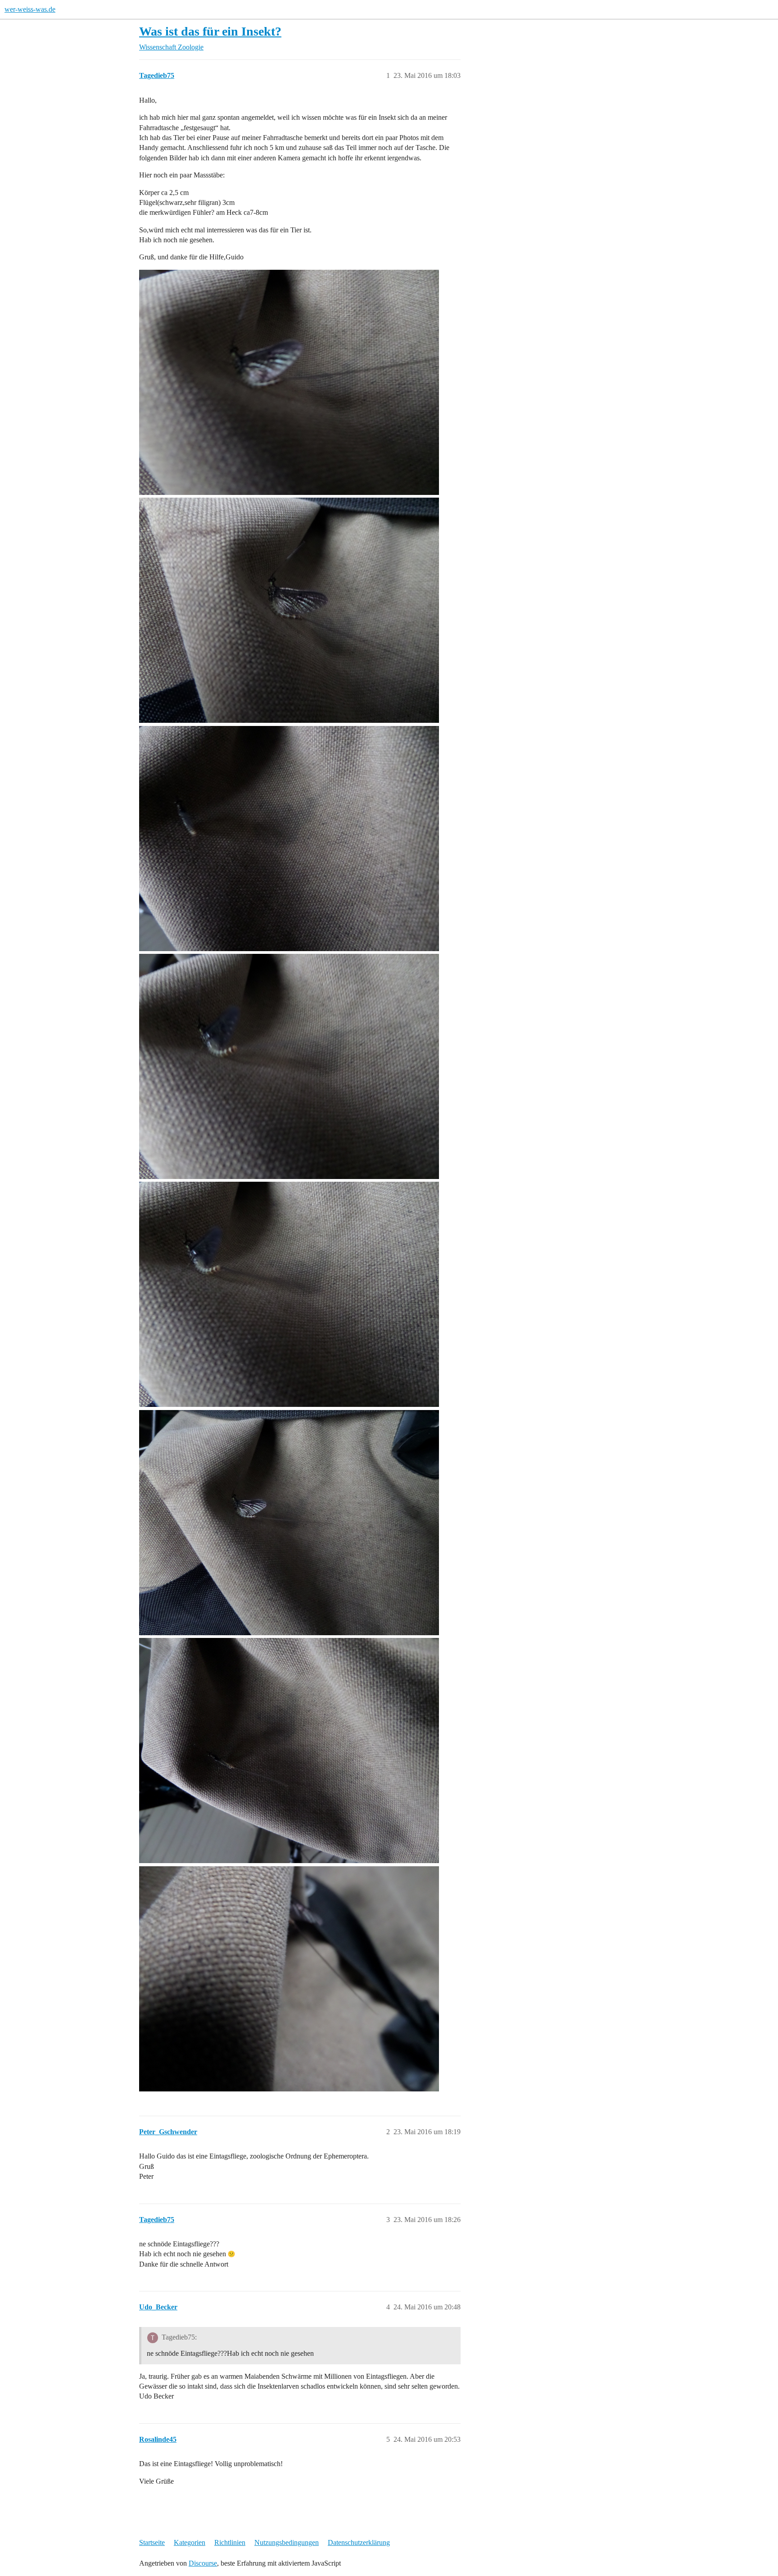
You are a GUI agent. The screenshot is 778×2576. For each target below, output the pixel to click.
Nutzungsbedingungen (287, 2542)
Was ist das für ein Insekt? (210, 31)
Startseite (152, 2542)
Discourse (203, 2563)
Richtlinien (230, 2542)
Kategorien (190, 2542)
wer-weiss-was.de (30, 9)
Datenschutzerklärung (359, 2542)
